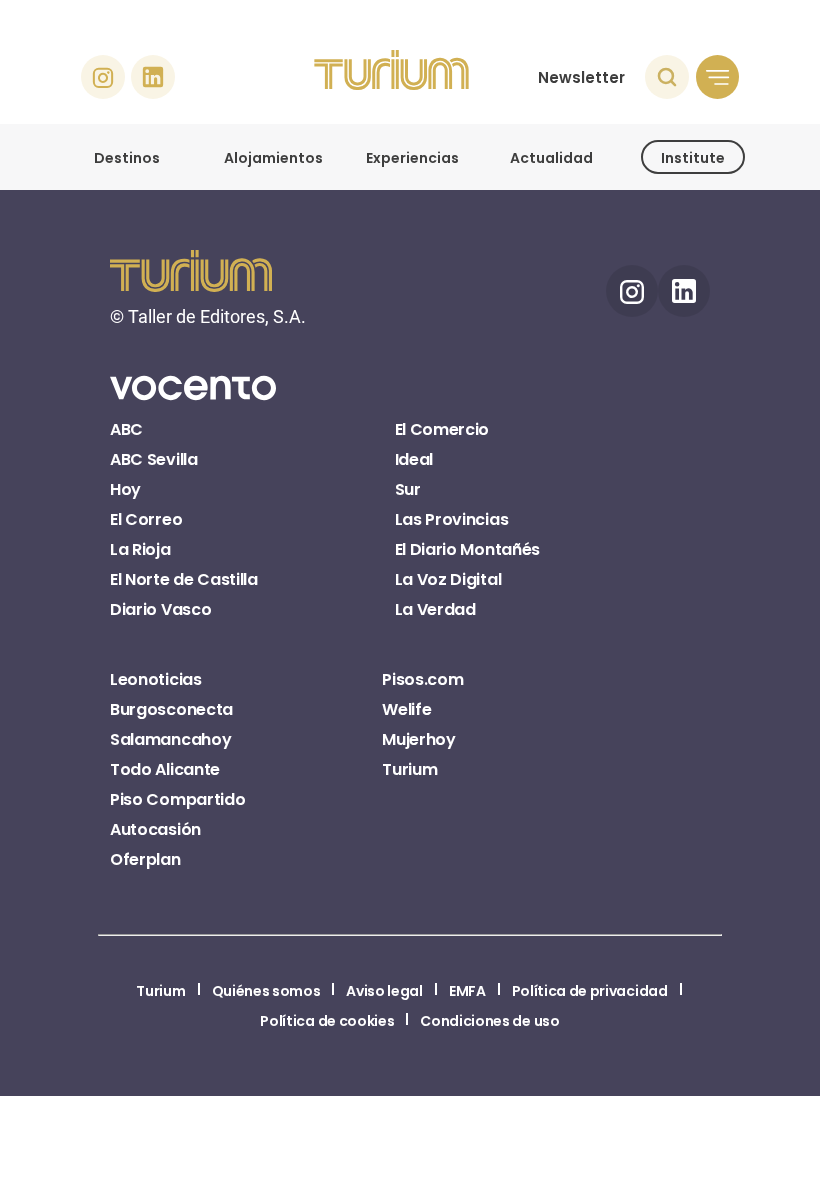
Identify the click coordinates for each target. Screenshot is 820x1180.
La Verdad (435, 609)
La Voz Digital (448, 579)
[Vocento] (193, 399)
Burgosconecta (171, 709)
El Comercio (442, 429)
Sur (408, 489)
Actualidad (551, 158)
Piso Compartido (177, 799)
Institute (693, 158)
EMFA (467, 991)
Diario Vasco (160, 609)
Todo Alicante (165, 769)
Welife (406, 709)
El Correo (146, 519)
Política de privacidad (590, 991)
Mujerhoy (418, 739)
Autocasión (155, 829)
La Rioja (140, 549)
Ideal (414, 459)
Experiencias (412, 158)
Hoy (125, 489)
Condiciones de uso (489, 1021)
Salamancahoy (170, 739)
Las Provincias (452, 519)
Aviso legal (384, 991)
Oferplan (145, 859)
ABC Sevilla (153, 459)
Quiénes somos (266, 991)
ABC (126, 429)
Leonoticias (155, 679)
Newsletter (581, 77)
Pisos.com (422, 679)
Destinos (127, 158)
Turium (409, 769)
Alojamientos (273, 158)
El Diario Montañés (467, 549)
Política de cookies (327, 1021)
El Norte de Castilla (184, 579)
